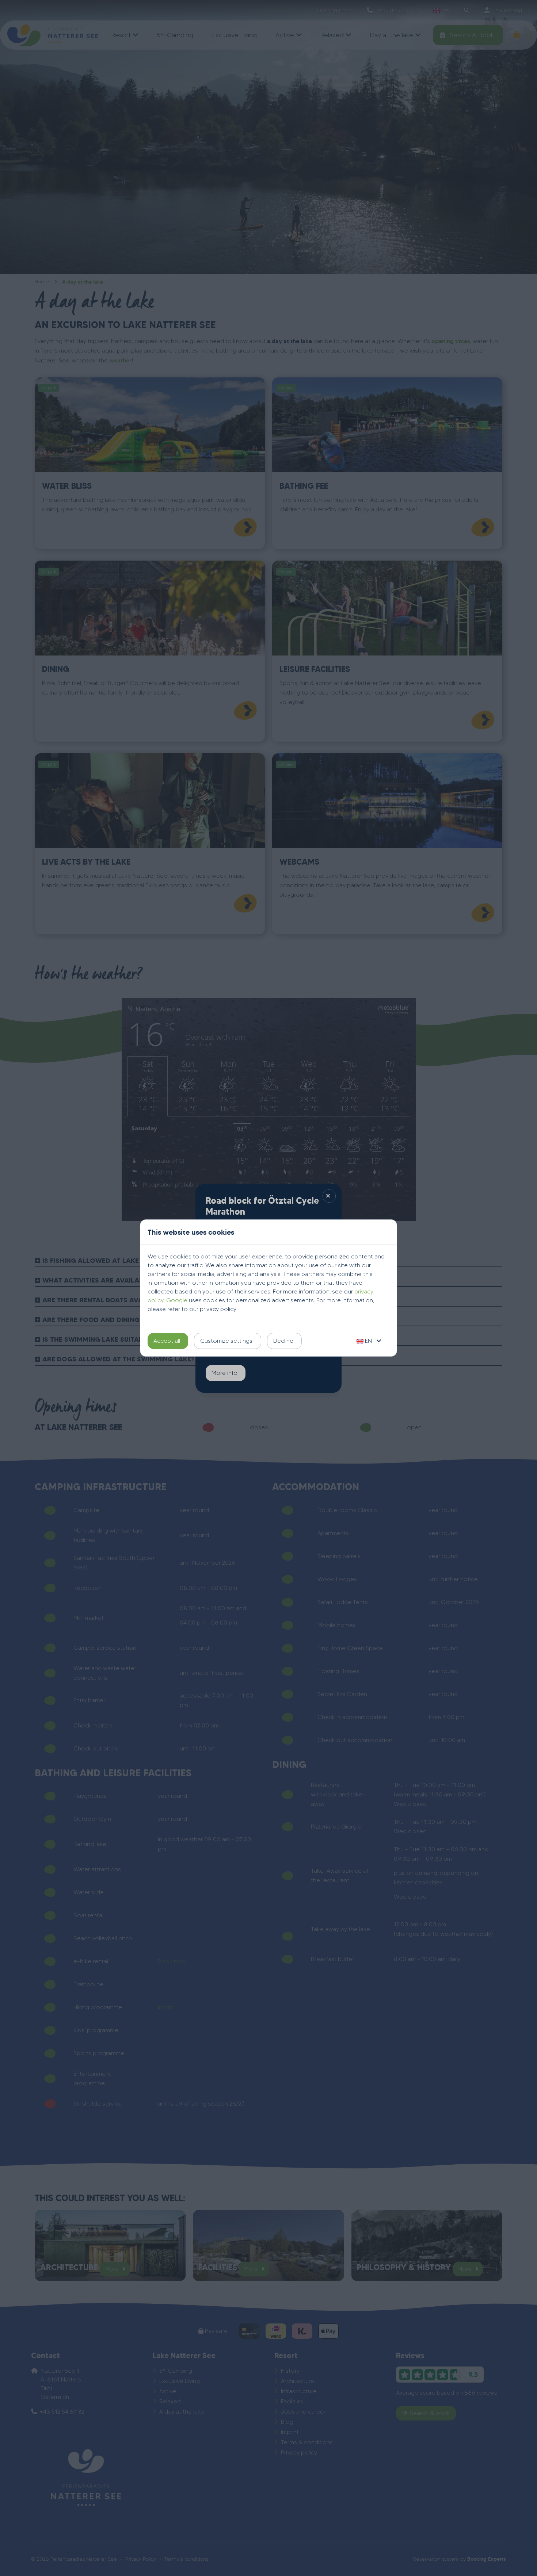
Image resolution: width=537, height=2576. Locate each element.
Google (177, 1300)
